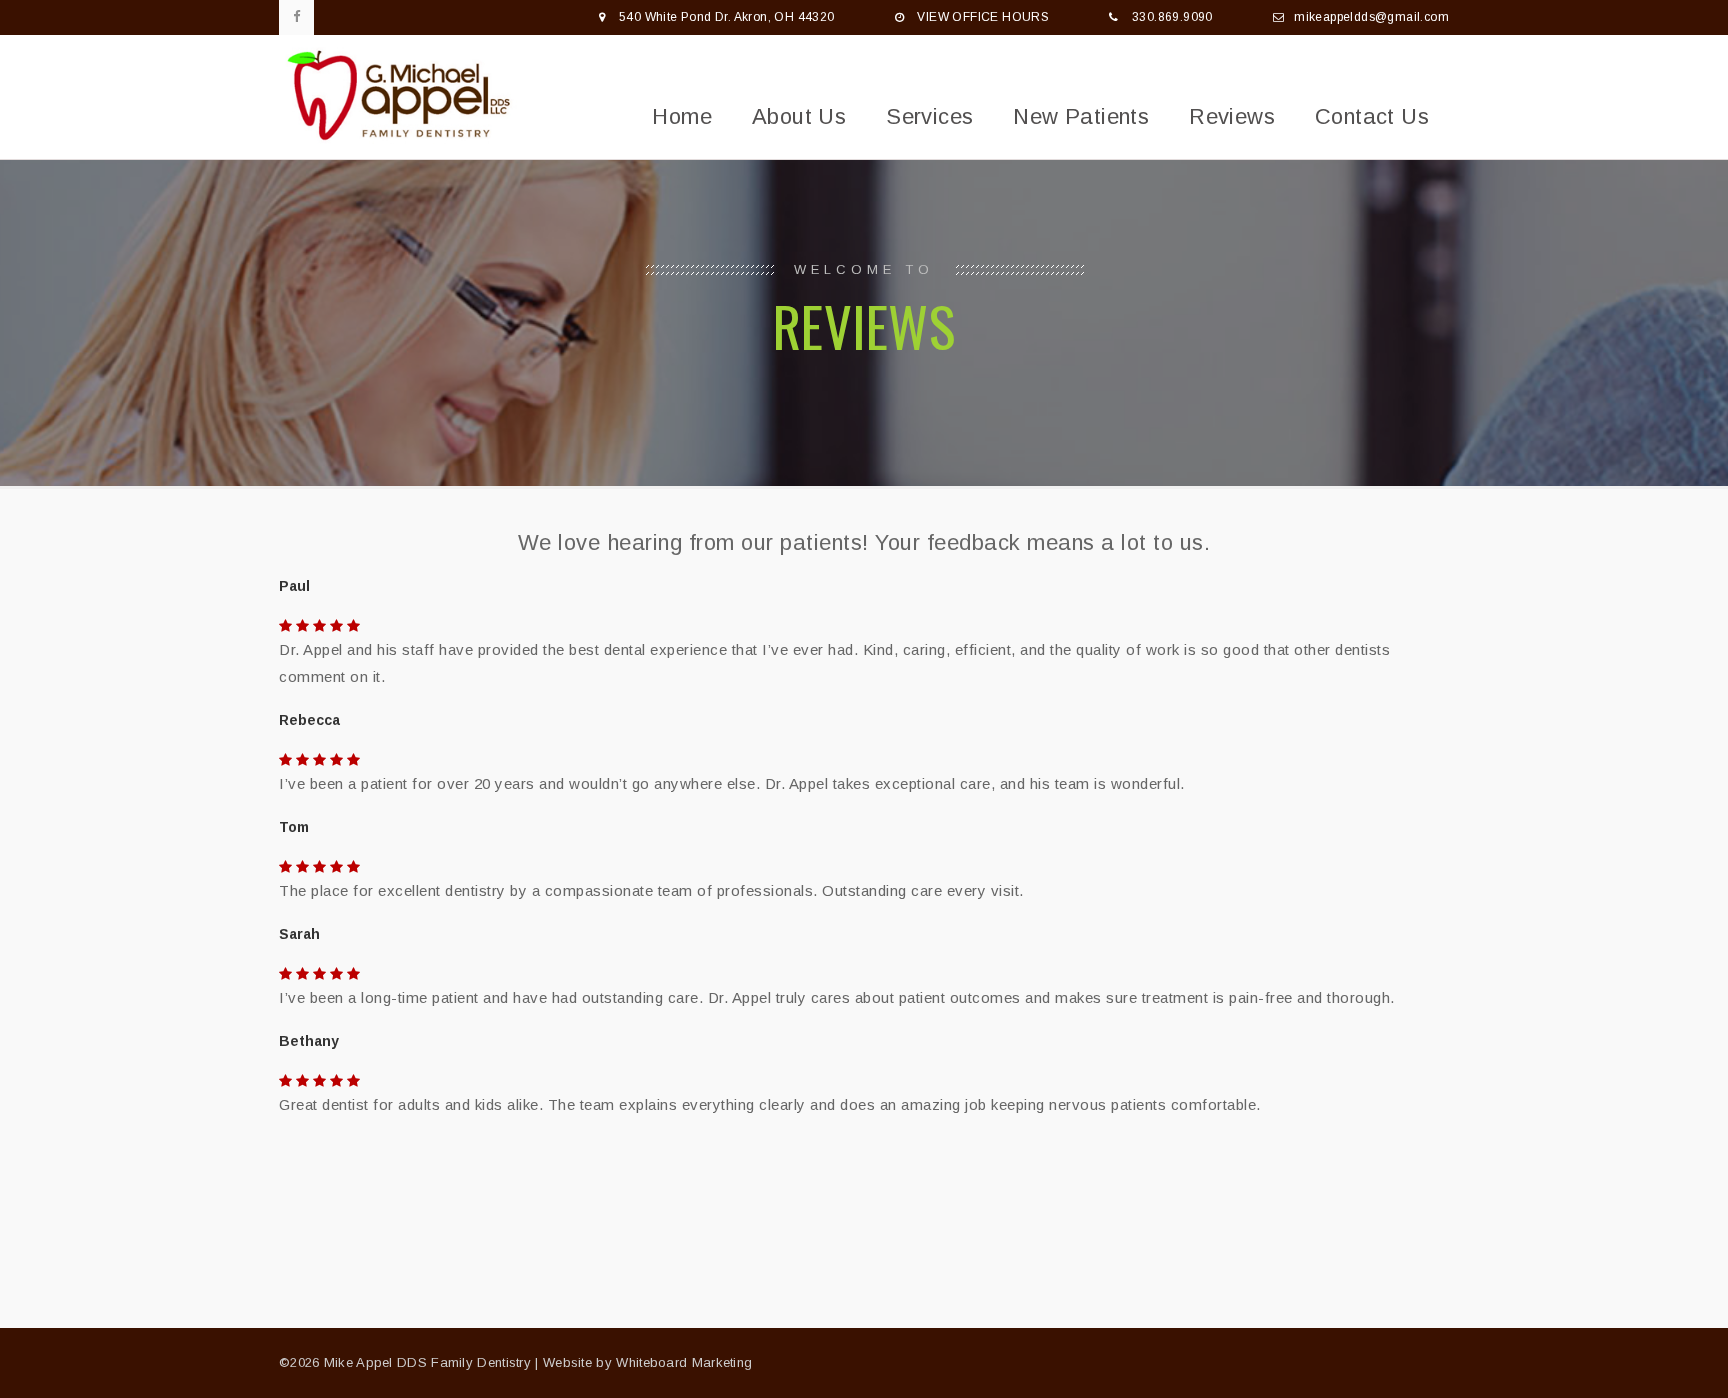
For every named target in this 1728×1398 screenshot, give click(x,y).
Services (929, 116)
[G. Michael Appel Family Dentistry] (404, 97)
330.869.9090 (1172, 17)
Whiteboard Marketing (684, 1362)
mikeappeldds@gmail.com (1371, 17)
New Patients (1081, 116)
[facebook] (296, 17)
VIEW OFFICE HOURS (983, 17)
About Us (799, 116)
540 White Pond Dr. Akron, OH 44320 (727, 17)
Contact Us (1372, 116)
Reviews (1232, 116)
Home (682, 116)
